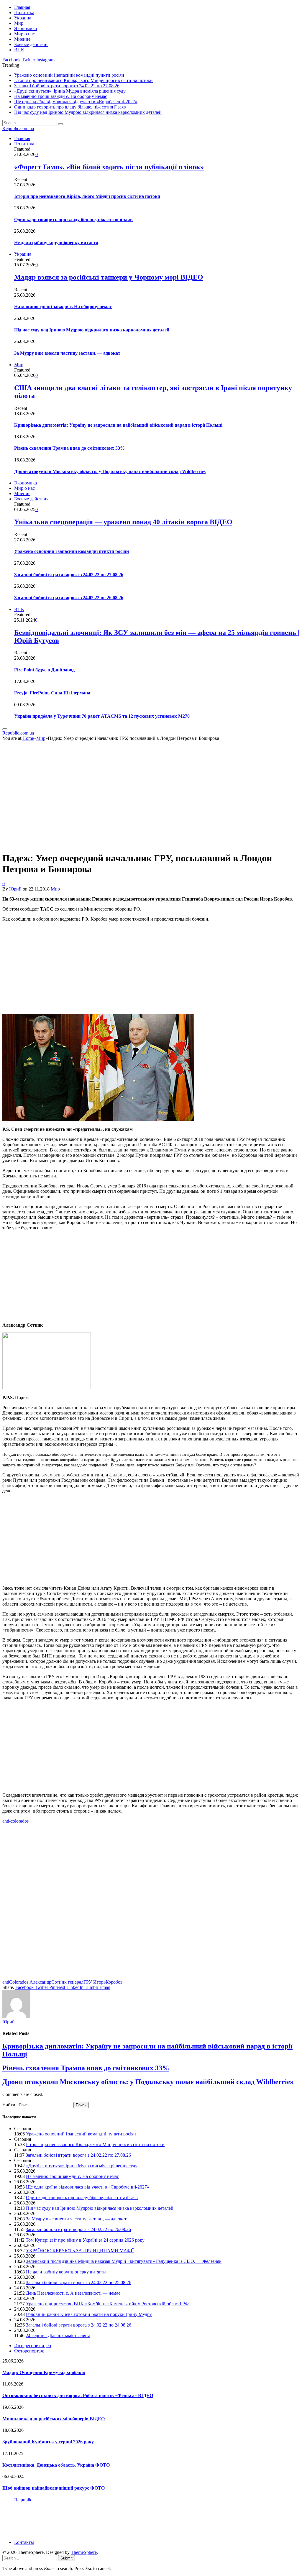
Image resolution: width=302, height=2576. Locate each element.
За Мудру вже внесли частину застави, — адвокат (67, 353)
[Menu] (5, 729)
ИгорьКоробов (108, 1982)
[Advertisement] (151, 968)
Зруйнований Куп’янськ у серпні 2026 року (48, 2442)
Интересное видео (33, 2346)
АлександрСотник (48, 1982)
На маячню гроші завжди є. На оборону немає (61, 96)
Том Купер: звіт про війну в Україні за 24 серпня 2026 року (85, 2240)
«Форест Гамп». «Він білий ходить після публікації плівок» (109, 167)
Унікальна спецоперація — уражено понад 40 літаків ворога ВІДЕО (123, 522)
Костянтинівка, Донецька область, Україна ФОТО (56, 2465)
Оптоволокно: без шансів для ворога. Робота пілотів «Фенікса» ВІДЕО (78, 2395)
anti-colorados (15, 1821)
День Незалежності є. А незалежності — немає (73, 2293)
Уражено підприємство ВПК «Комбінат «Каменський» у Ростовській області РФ (107, 2304)
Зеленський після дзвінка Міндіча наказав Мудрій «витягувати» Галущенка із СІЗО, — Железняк (124, 2261)
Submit (67, 2558)
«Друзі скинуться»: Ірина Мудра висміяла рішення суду (70, 91)
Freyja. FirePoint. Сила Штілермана (52, 693)
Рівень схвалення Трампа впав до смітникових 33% (69, 448)
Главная (22, 7)
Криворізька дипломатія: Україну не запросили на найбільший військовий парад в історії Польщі (118, 425)
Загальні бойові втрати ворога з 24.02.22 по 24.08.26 (79, 2325)
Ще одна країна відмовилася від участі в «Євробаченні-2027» (76, 102)
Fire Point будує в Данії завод (44, 670)
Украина (23, 18)
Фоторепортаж (29, 2351)
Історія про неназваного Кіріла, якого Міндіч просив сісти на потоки (83, 80)
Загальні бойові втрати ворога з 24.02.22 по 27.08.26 (67, 86)
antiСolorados (15, 1982)
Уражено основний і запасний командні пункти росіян (69, 75)
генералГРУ (80, 1982)
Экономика (26, 28)
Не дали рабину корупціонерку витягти (56, 243)
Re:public (23, 2500)
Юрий (15, 889)
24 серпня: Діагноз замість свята (58, 2336)
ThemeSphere (84, 2552)
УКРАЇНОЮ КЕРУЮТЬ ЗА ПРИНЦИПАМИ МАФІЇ (80, 2251)
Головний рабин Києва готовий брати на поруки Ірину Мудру (89, 2314)
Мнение (22, 39)
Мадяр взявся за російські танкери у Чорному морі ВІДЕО (109, 277)
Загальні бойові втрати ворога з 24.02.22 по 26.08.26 (69, 598)
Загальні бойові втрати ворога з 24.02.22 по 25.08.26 (79, 2282)
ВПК (19, 50)
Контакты (24, 2542)
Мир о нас (24, 34)
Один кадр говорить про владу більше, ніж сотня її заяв (70, 107)
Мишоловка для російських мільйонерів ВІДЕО (54, 2419)
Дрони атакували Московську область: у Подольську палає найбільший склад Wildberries (110, 471)
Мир (19, 23)
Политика (24, 13)
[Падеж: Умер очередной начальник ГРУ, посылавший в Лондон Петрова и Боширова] (107, 844)
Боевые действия (31, 44)
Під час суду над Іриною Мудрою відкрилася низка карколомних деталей (88, 112)
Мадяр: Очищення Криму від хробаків (44, 2372)
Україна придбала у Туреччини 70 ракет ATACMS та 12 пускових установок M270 (102, 716)
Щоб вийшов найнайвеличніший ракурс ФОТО (54, 2488)
